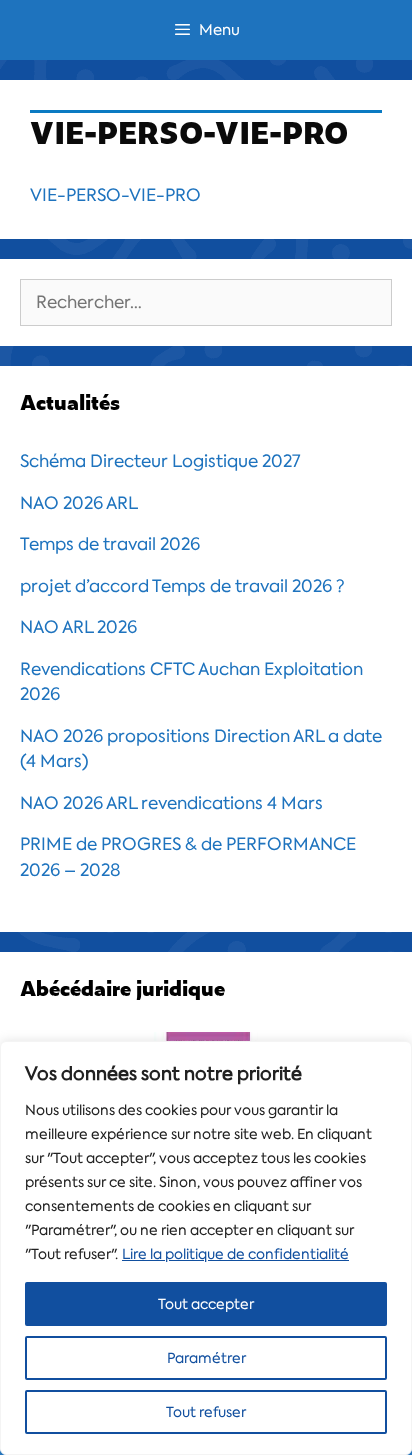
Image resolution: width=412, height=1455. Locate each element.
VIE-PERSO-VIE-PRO (115, 195)
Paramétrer (206, 1358)
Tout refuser (206, 1412)
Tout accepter (206, 1304)
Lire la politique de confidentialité (235, 1254)
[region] (206, 1248)
